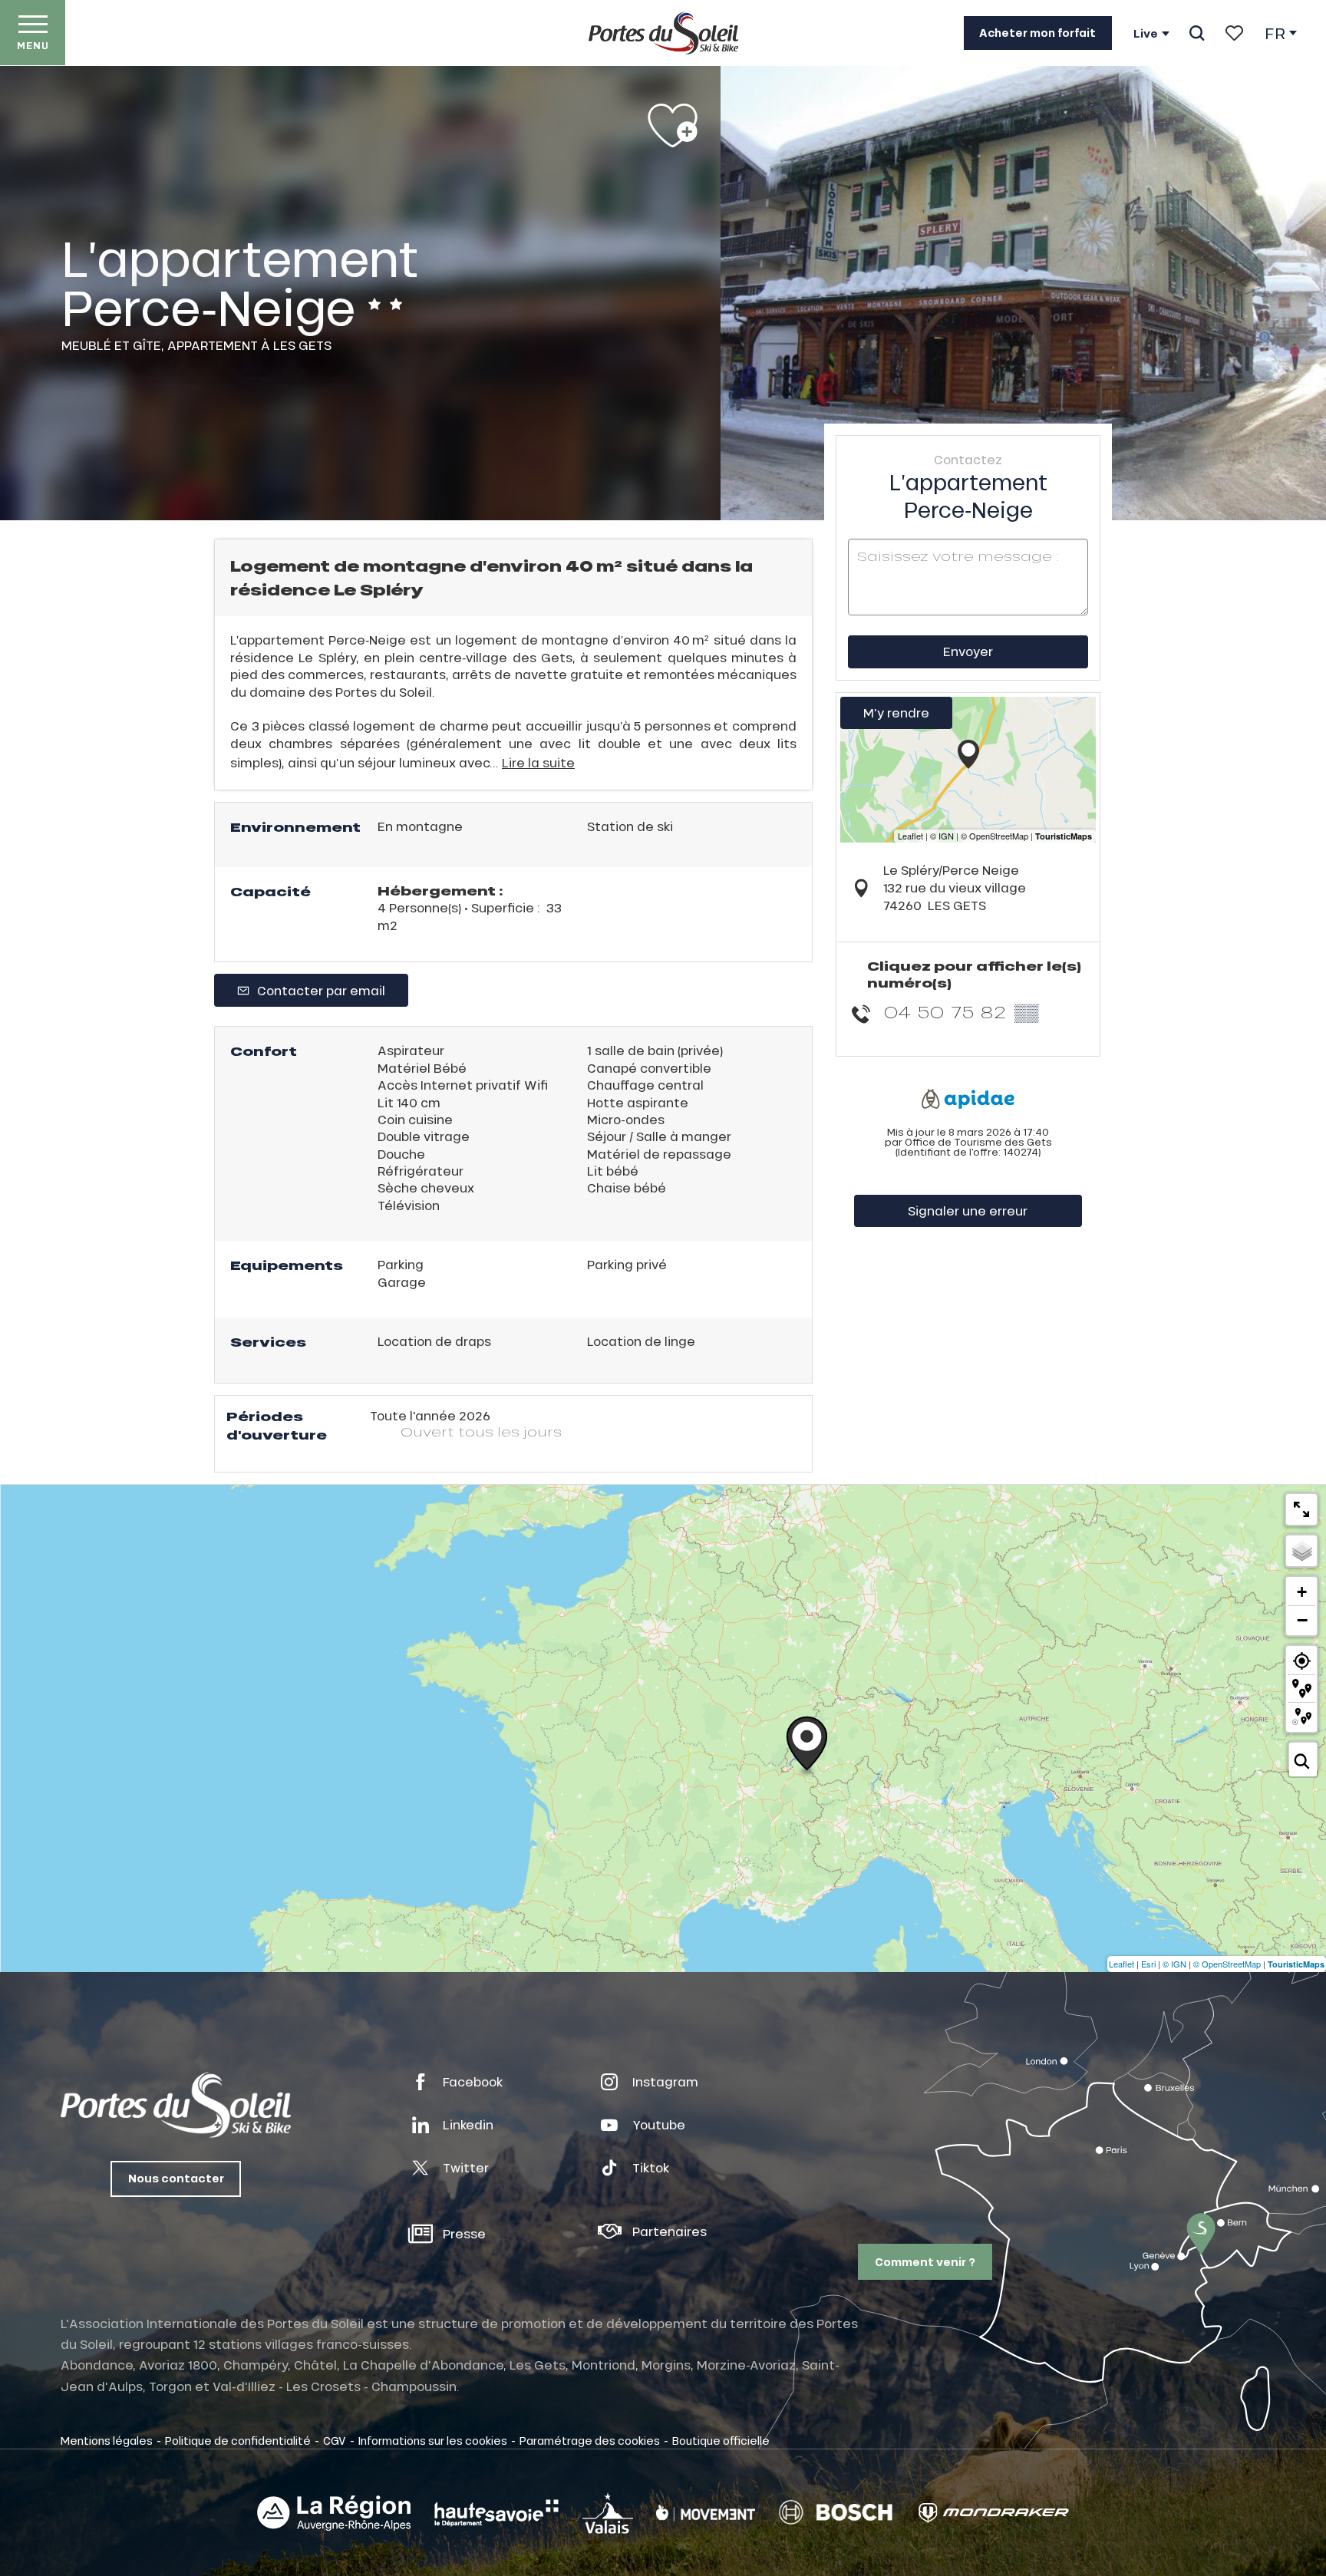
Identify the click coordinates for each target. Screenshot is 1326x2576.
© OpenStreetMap (1227, 1964)
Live (1146, 34)
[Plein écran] (1301, 1509)
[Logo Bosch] (836, 2513)
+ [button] (1302, 1592)
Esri (1148, 1964)
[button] (1197, 33)
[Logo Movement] (706, 2513)
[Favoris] (1234, 33)
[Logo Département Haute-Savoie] (496, 2513)
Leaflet (1121, 1964)
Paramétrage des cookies (590, 2440)
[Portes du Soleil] (663, 33)
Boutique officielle (721, 2440)
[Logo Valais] (608, 2513)
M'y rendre (896, 712)
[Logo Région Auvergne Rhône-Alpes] (334, 2513)
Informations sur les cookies (433, 2440)
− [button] (1302, 1620)
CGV (335, 2440)
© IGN (1174, 1964)
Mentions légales (107, 2440)
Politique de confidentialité (238, 2440)
